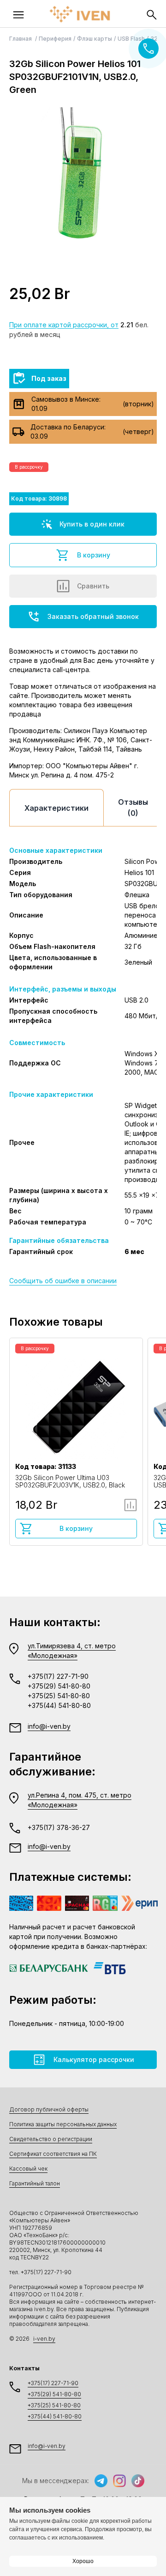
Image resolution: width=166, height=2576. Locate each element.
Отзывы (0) (133, 808)
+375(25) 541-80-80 (59, 1696)
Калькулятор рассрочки (94, 2059)
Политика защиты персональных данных (63, 2124)
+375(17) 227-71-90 (58, 1676)
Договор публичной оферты (49, 2109)
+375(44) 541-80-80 (59, 1705)
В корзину (94, 555)
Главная (21, 39)
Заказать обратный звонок (93, 616)
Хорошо (83, 2561)
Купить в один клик (92, 524)
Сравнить (93, 586)
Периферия (55, 39)
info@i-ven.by (49, 1726)
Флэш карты (95, 39)
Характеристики (56, 808)
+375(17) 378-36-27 (59, 1827)
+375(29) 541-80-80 (59, 1686)
